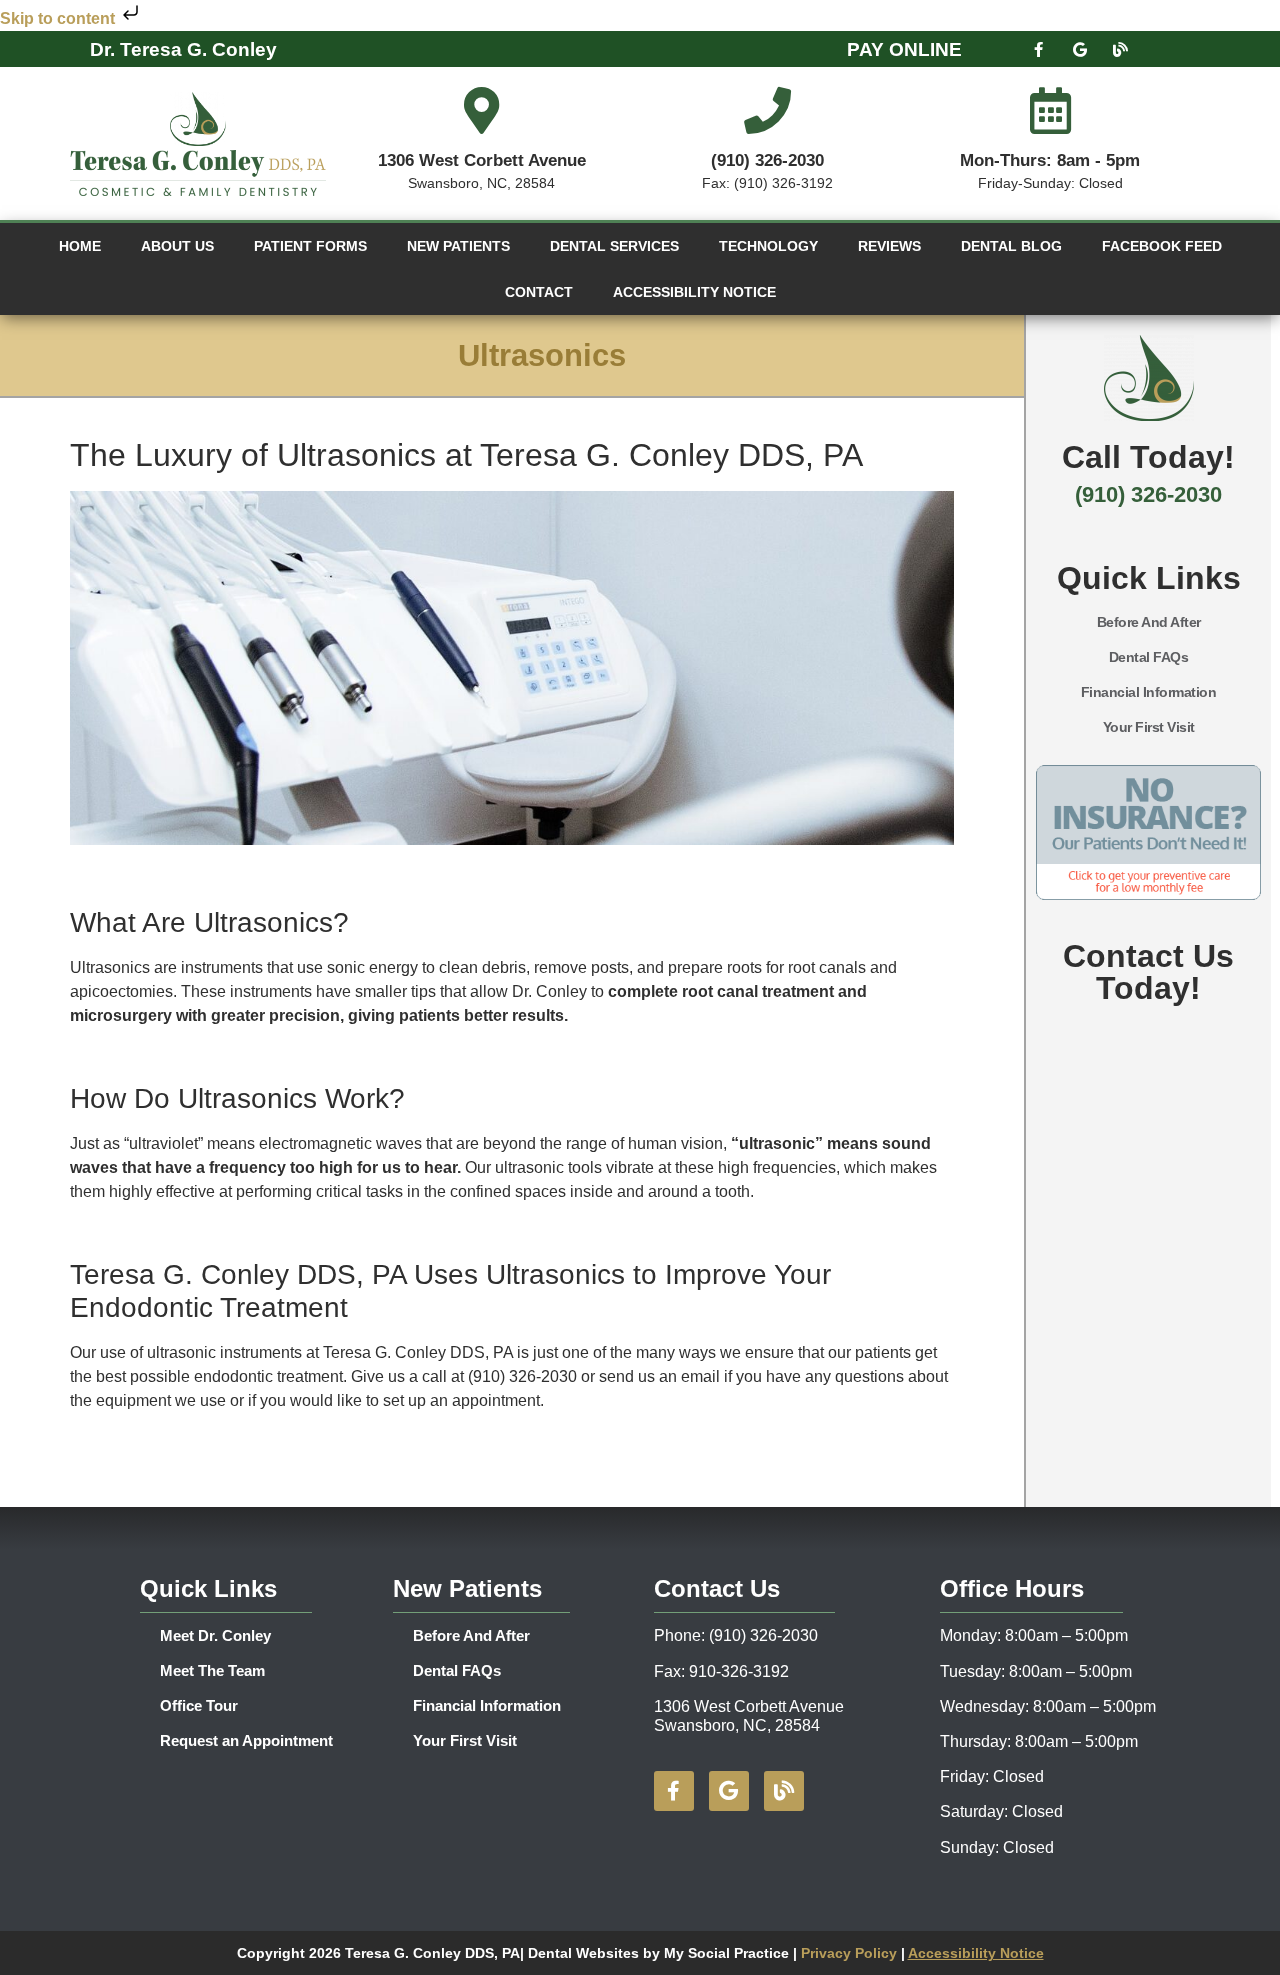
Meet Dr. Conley (215, 1635)
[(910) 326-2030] (767, 110)
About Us (177, 246)
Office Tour (199, 1705)
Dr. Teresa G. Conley (183, 49)
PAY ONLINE (904, 49)
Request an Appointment (246, 1740)
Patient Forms (310, 246)
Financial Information (1149, 692)
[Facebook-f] (1039, 49)
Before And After (1149, 622)
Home (80, 246)
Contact (539, 292)
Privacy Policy (851, 1953)
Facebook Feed (1162, 246)
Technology (768, 246)
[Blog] (1121, 49)
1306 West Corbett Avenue (482, 160)
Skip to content (59, 18)
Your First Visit (1149, 727)
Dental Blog (1011, 246)
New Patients (458, 246)
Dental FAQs (1149, 657)
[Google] (1080, 49)
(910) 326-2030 (767, 160)
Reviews (889, 246)
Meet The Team (212, 1670)
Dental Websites (583, 1953)
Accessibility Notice (694, 292)
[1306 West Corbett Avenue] (481, 110)
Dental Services (614, 246)
